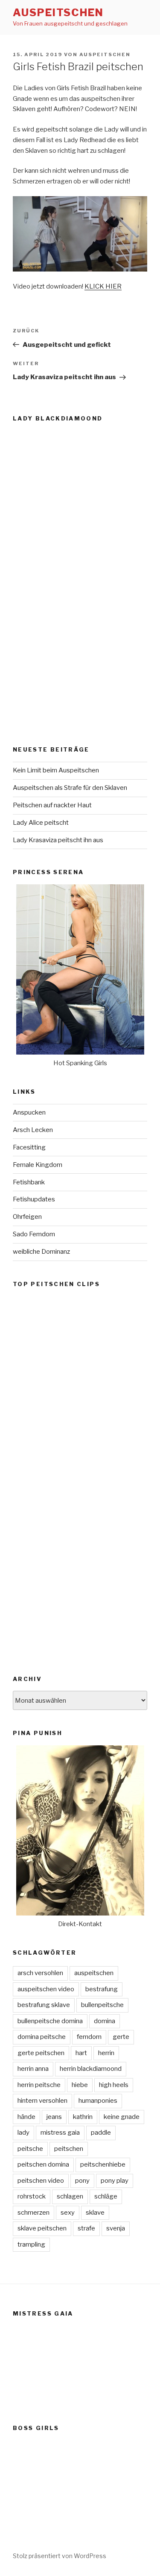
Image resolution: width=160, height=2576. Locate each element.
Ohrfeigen (27, 1217)
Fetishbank (29, 1182)
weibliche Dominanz (41, 1252)
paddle (101, 2133)
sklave (95, 2213)
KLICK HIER (103, 286)
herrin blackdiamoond (91, 2069)
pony (82, 2181)
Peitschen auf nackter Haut (52, 805)
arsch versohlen (40, 1973)
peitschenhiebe (103, 2164)
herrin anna (33, 2069)
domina (105, 2021)
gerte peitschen (41, 2053)
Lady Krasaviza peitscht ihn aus (58, 840)
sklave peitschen (42, 2228)
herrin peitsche (39, 2085)
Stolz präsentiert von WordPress (60, 2556)
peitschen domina (43, 2164)
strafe (86, 2228)
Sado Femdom (34, 1234)
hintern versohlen (42, 2101)
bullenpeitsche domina (50, 2021)
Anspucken (29, 1112)
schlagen (70, 2196)
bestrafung (102, 1989)
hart (81, 2053)
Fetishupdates (34, 1199)
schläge (106, 2196)
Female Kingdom (38, 1165)
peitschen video (41, 2181)
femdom (89, 2037)
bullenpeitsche (102, 2005)
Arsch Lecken (33, 1130)
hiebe (80, 2085)
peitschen (69, 2149)
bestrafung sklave (44, 2005)
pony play (115, 2181)
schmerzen (33, 2213)
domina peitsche (42, 2037)
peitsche (30, 2149)
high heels (114, 2085)
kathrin (83, 2117)
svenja (116, 2228)
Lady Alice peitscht (41, 823)
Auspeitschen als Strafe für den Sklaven (70, 788)
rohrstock (32, 2196)
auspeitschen (105, 54)
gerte (121, 2037)
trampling (31, 2244)
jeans (54, 2117)
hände (26, 2117)
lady (23, 2133)
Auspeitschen (58, 13)
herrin (106, 2053)
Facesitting (29, 1147)
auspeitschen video (46, 1989)
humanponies (98, 2101)
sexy (68, 2213)
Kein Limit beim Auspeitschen (56, 770)
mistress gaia (60, 2133)
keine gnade (122, 2117)
